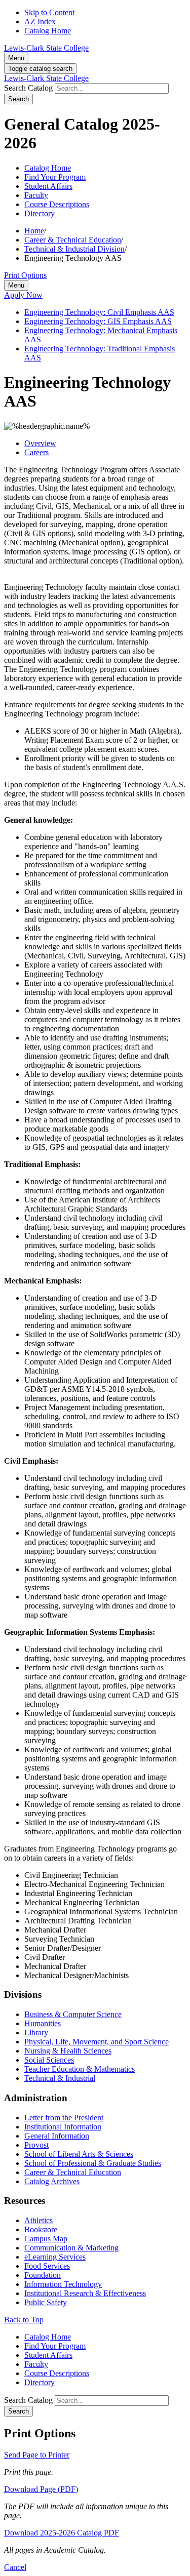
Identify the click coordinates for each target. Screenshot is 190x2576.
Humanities (43, 2023)
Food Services (47, 2266)
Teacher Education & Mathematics (80, 2069)
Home (34, 231)
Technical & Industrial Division (74, 249)
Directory (40, 213)
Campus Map (46, 2239)
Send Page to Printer (37, 2455)
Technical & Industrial (60, 2078)
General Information (57, 2136)
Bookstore (41, 2229)
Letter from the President (64, 2118)
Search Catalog (28, 88)
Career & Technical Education (73, 240)
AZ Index (40, 22)
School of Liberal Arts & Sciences (79, 2154)
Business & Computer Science (73, 2014)
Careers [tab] (36, 452)
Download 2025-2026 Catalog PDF (62, 2533)
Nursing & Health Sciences (68, 2051)
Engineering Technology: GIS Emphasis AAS (98, 321)
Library (36, 2032)
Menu (16, 58)
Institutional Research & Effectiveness (85, 2293)
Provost (36, 2145)
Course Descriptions (57, 204)
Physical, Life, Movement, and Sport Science (97, 2042)
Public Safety (46, 2302)
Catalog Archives (52, 2181)
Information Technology (63, 2284)
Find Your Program (55, 177)
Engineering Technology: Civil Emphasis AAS (99, 312)
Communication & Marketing (71, 2248)
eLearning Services (55, 2257)
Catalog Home (48, 31)
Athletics (39, 2220)
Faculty (36, 195)
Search (18, 99)
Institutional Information (63, 2127)
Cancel (15, 2567)
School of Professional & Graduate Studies (93, 2163)
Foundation (43, 2275)
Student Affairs (48, 186)
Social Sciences (49, 2060)
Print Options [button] (25, 275)
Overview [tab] (40, 443)
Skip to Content (49, 12)
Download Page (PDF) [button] (41, 2489)
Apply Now (23, 295)
